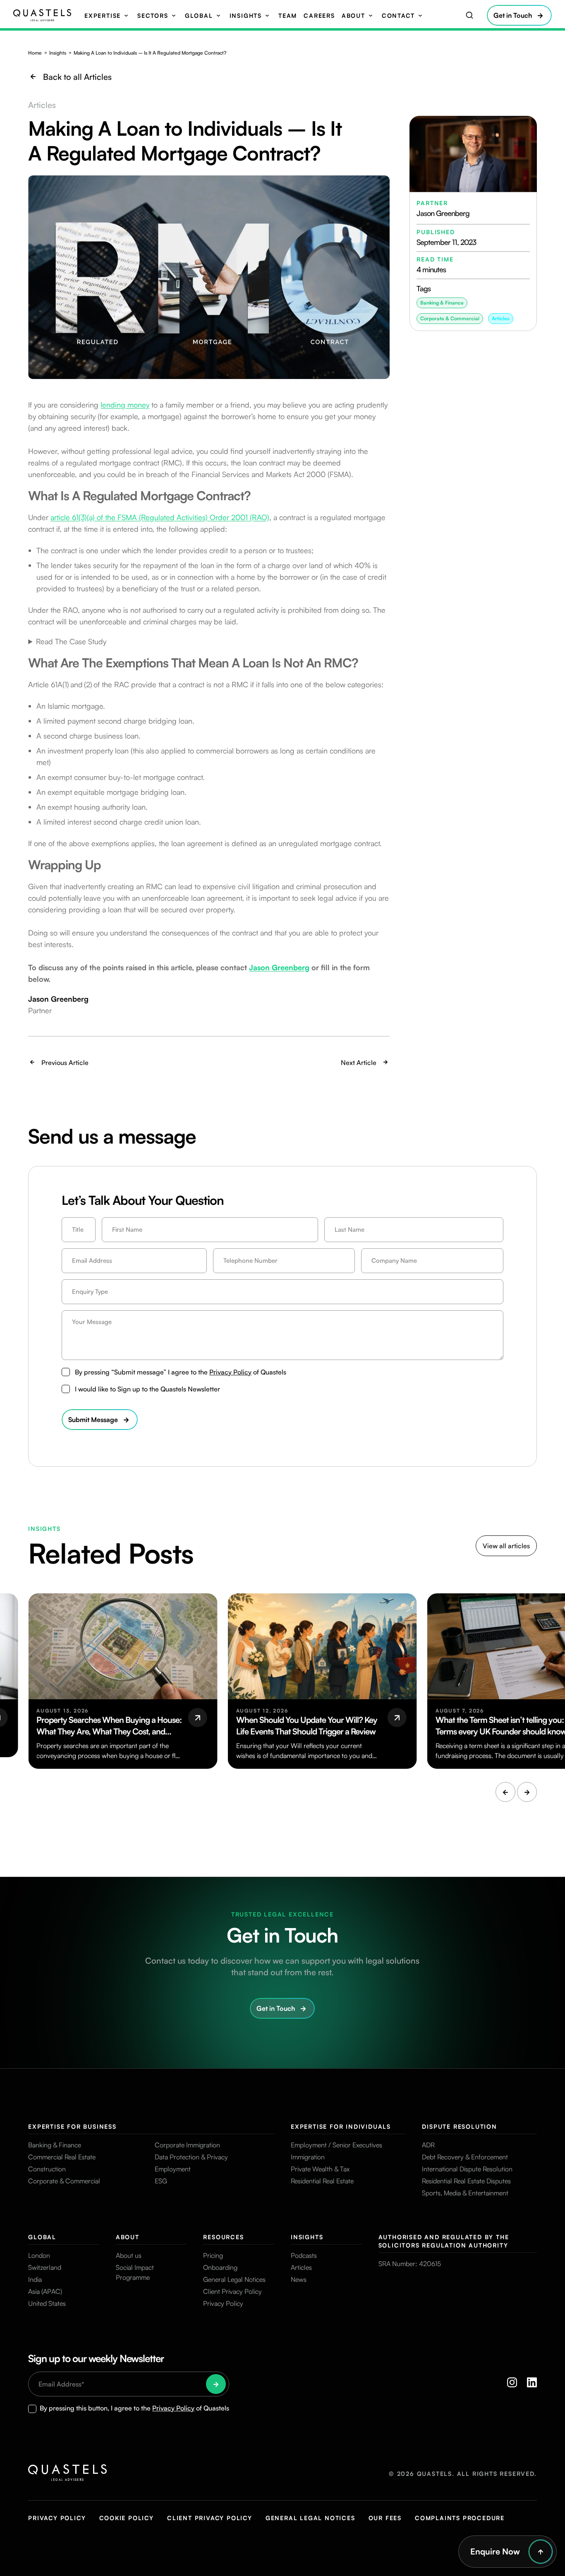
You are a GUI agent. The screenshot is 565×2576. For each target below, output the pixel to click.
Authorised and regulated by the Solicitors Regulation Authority (444, 2241)
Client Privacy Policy (232, 2291)
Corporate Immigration (187, 2145)
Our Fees (385, 2518)
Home (35, 53)
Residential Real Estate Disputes (466, 2181)
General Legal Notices (234, 2279)
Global (199, 16)
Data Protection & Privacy (191, 2157)
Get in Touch (513, 15)
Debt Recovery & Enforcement (465, 2157)
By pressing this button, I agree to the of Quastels (134, 2408)
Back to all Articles (77, 77)
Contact (398, 16)
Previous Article (65, 1063)
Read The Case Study (71, 641)
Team (288, 16)
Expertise (103, 16)
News (299, 2279)
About (353, 16)
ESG (161, 2181)
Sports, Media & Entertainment (465, 2193)
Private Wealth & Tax (320, 2169)
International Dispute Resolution (467, 2169)
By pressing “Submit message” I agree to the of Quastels (181, 1372)
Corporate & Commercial (64, 2181)
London (39, 2255)
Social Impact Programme (135, 2272)
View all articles (506, 1546)
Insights (246, 16)
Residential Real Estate (322, 2181)
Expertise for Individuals (341, 2126)
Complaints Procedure (460, 2518)
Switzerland (45, 2267)
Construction (47, 2169)
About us (129, 2255)
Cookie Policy (127, 2518)
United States (47, 2303)
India (35, 2279)
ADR (428, 2145)
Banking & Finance (55, 2145)
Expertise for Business (72, 2126)
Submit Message (93, 1420)
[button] (505, 1792)
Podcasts (304, 2255)
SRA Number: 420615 (410, 2264)
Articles (501, 318)
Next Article (359, 1063)
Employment (173, 2169)
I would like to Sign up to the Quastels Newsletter (147, 1389)
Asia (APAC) (45, 2291)
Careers (319, 16)
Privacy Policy (230, 1372)
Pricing (213, 2255)
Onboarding (220, 2267)
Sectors (153, 16)
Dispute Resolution (459, 2126)
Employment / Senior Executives (336, 2145)
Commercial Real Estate (62, 2157)
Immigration (308, 2157)
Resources (223, 2237)
